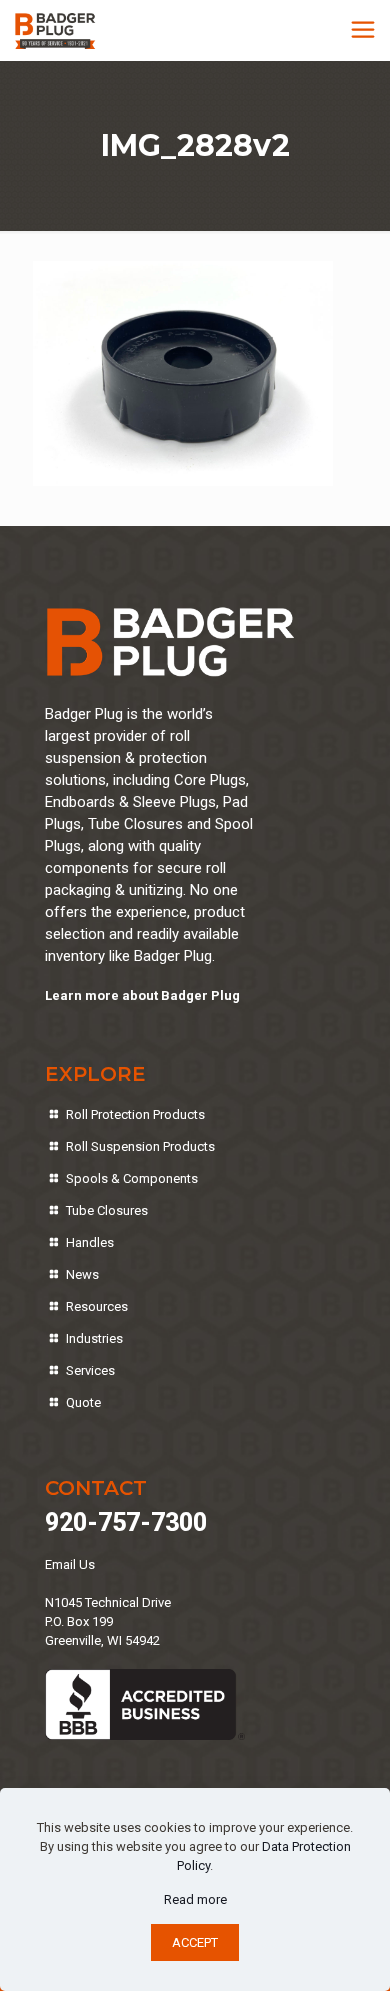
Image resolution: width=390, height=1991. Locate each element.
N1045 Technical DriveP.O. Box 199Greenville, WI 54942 (108, 1621)
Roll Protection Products (135, 1114)
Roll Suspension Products (140, 1146)
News (82, 1274)
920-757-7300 (126, 1522)
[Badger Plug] (55, 30)
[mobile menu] (363, 30)
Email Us (70, 1564)
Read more (195, 1899)
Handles (90, 1242)
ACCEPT (195, 1942)
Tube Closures (107, 1210)
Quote (83, 1402)
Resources (97, 1306)
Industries (94, 1338)
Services (90, 1370)
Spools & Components (132, 1178)
